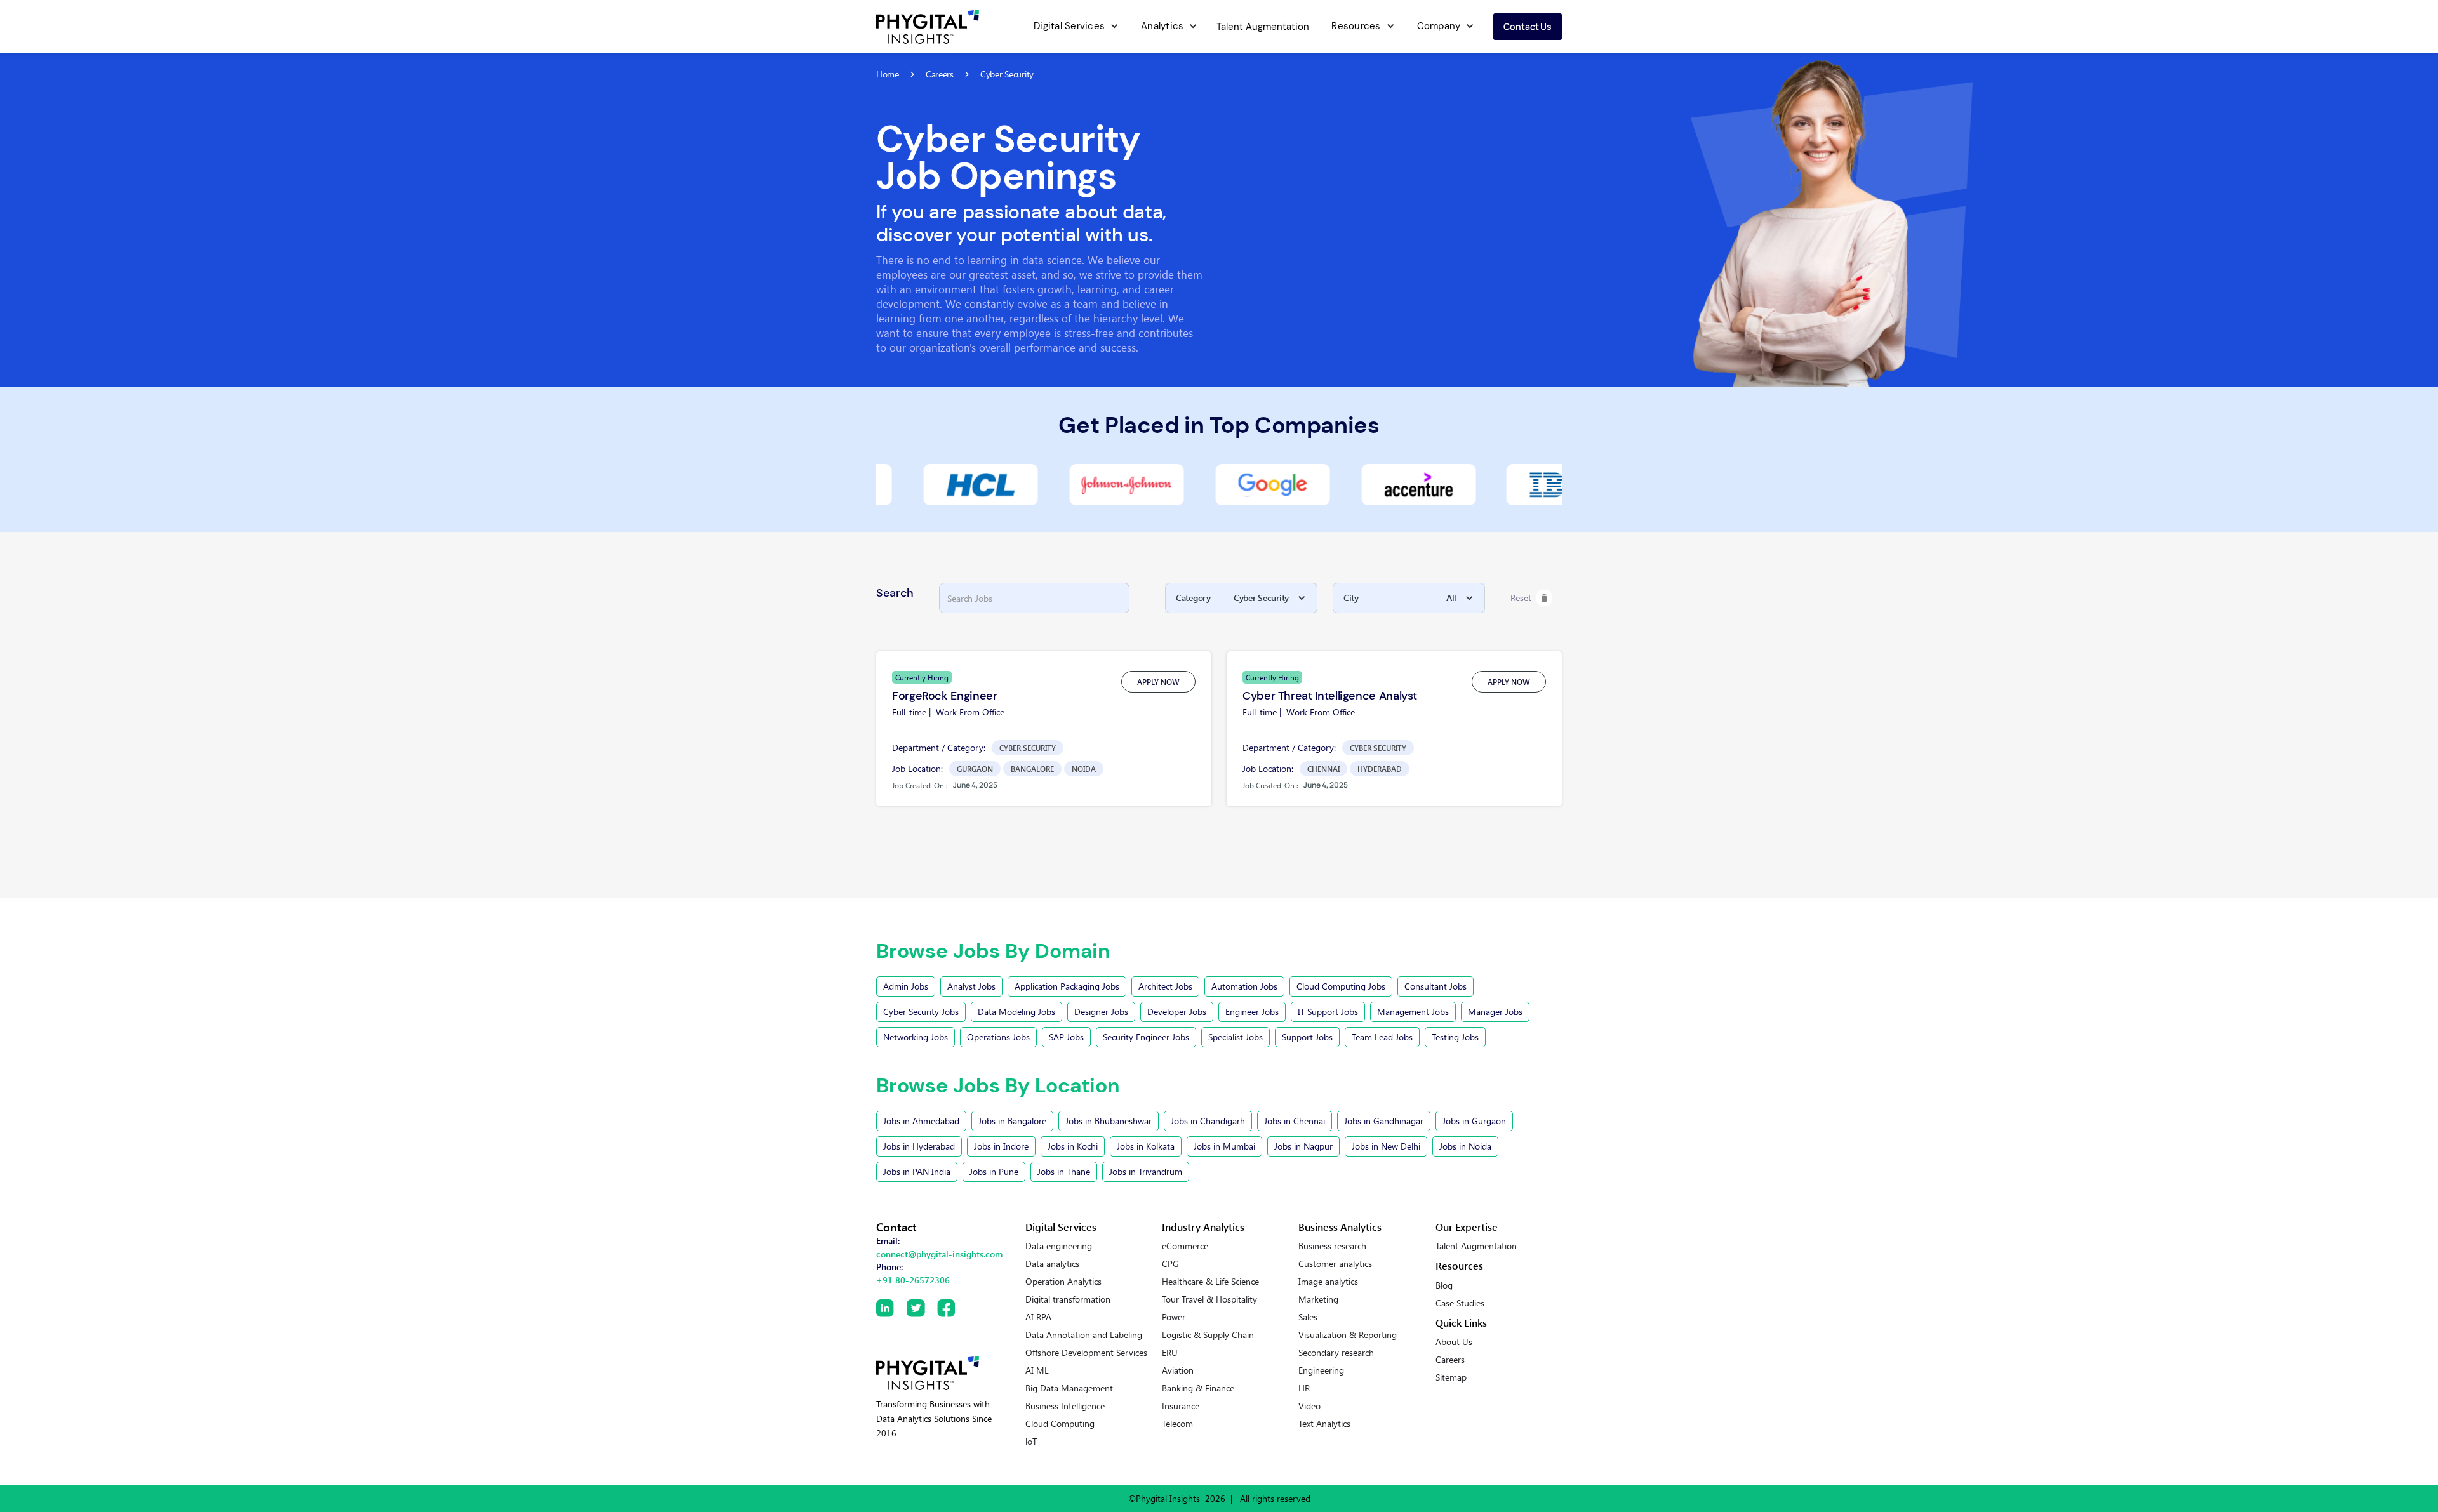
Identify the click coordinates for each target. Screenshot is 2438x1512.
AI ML (1037, 1370)
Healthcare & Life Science (1210, 1282)
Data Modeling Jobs (1016, 1011)
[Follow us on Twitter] (922, 1308)
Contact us (1528, 26)
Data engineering (1059, 1246)
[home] (928, 27)
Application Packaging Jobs (1067, 986)
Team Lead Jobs (1382, 1037)
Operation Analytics (1063, 1282)
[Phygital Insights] (928, 1373)
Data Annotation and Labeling (1084, 1335)
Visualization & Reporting (1348, 1335)
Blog (1444, 1285)
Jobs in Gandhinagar (1384, 1121)
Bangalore (1032, 769)
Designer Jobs (1101, 1011)
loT (1031, 1442)
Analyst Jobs (971, 986)
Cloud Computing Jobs (1341, 986)
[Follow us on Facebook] (952, 1308)
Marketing (1318, 1299)
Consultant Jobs (1435, 986)
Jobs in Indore (1001, 1146)
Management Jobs (1413, 1011)
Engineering (1321, 1370)
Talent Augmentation (1263, 27)
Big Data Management (1069, 1388)
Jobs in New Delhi (1386, 1146)
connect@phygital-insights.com (939, 1254)
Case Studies (1460, 1303)
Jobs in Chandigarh (1208, 1121)
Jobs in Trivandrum (1146, 1171)
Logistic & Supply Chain (1208, 1335)
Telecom (1177, 1424)
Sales (1308, 1317)
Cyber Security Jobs (921, 1011)
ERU (1170, 1353)
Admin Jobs (906, 986)
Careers (1450, 1360)
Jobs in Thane (1064, 1171)
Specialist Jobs (1236, 1037)
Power (1174, 1317)
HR (1304, 1388)
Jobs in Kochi (1073, 1146)
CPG (1170, 1264)
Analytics (1162, 26)
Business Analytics (1340, 1227)
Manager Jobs (1495, 1011)
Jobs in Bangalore (1012, 1121)
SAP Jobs (1066, 1037)
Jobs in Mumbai (1224, 1146)
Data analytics (1052, 1264)
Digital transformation (1068, 1299)
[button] (1075, 27)
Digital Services (1069, 26)
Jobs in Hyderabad (919, 1146)
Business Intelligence (1065, 1406)
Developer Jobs (1177, 1011)
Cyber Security (1028, 748)
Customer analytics (1335, 1264)
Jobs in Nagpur (1303, 1146)
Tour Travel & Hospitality (1209, 1299)
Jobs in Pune (994, 1171)
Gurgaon (975, 769)
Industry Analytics (1203, 1227)
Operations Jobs (998, 1037)
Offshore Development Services (1086, 1353)
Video (1309, 1406)
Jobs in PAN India (917, 1171)
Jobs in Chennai (1295, 1121)
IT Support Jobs (1328, 1011)
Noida (1084, 769)
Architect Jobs (1165, 986)
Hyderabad (1380, 769)
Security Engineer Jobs (1146, 1037)
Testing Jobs (1455, 1037)
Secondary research (1336, 1353)
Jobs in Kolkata (1146, 1146)
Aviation (1178, 1370)
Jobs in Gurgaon (1474, 1121)
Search (895, 593)
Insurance (1181, 1406)
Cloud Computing (1060, 1424)
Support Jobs (1307, 1037)
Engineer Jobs (1252, 1011)
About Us (1454, 1342)
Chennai (1323, 769)
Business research (1332, 1246)
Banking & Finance (1198, 1388)
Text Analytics (1324, 1424)
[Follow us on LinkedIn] (891, 1308)
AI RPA (1038, 1317)
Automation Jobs (1244, 986)
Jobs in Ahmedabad (921, 1121)
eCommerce (1185, 1246)
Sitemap (1451, 1377)
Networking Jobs (916, 1037)
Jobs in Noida (1465, 1146)
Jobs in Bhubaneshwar (1109, 1121)
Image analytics (1328, 1282)
